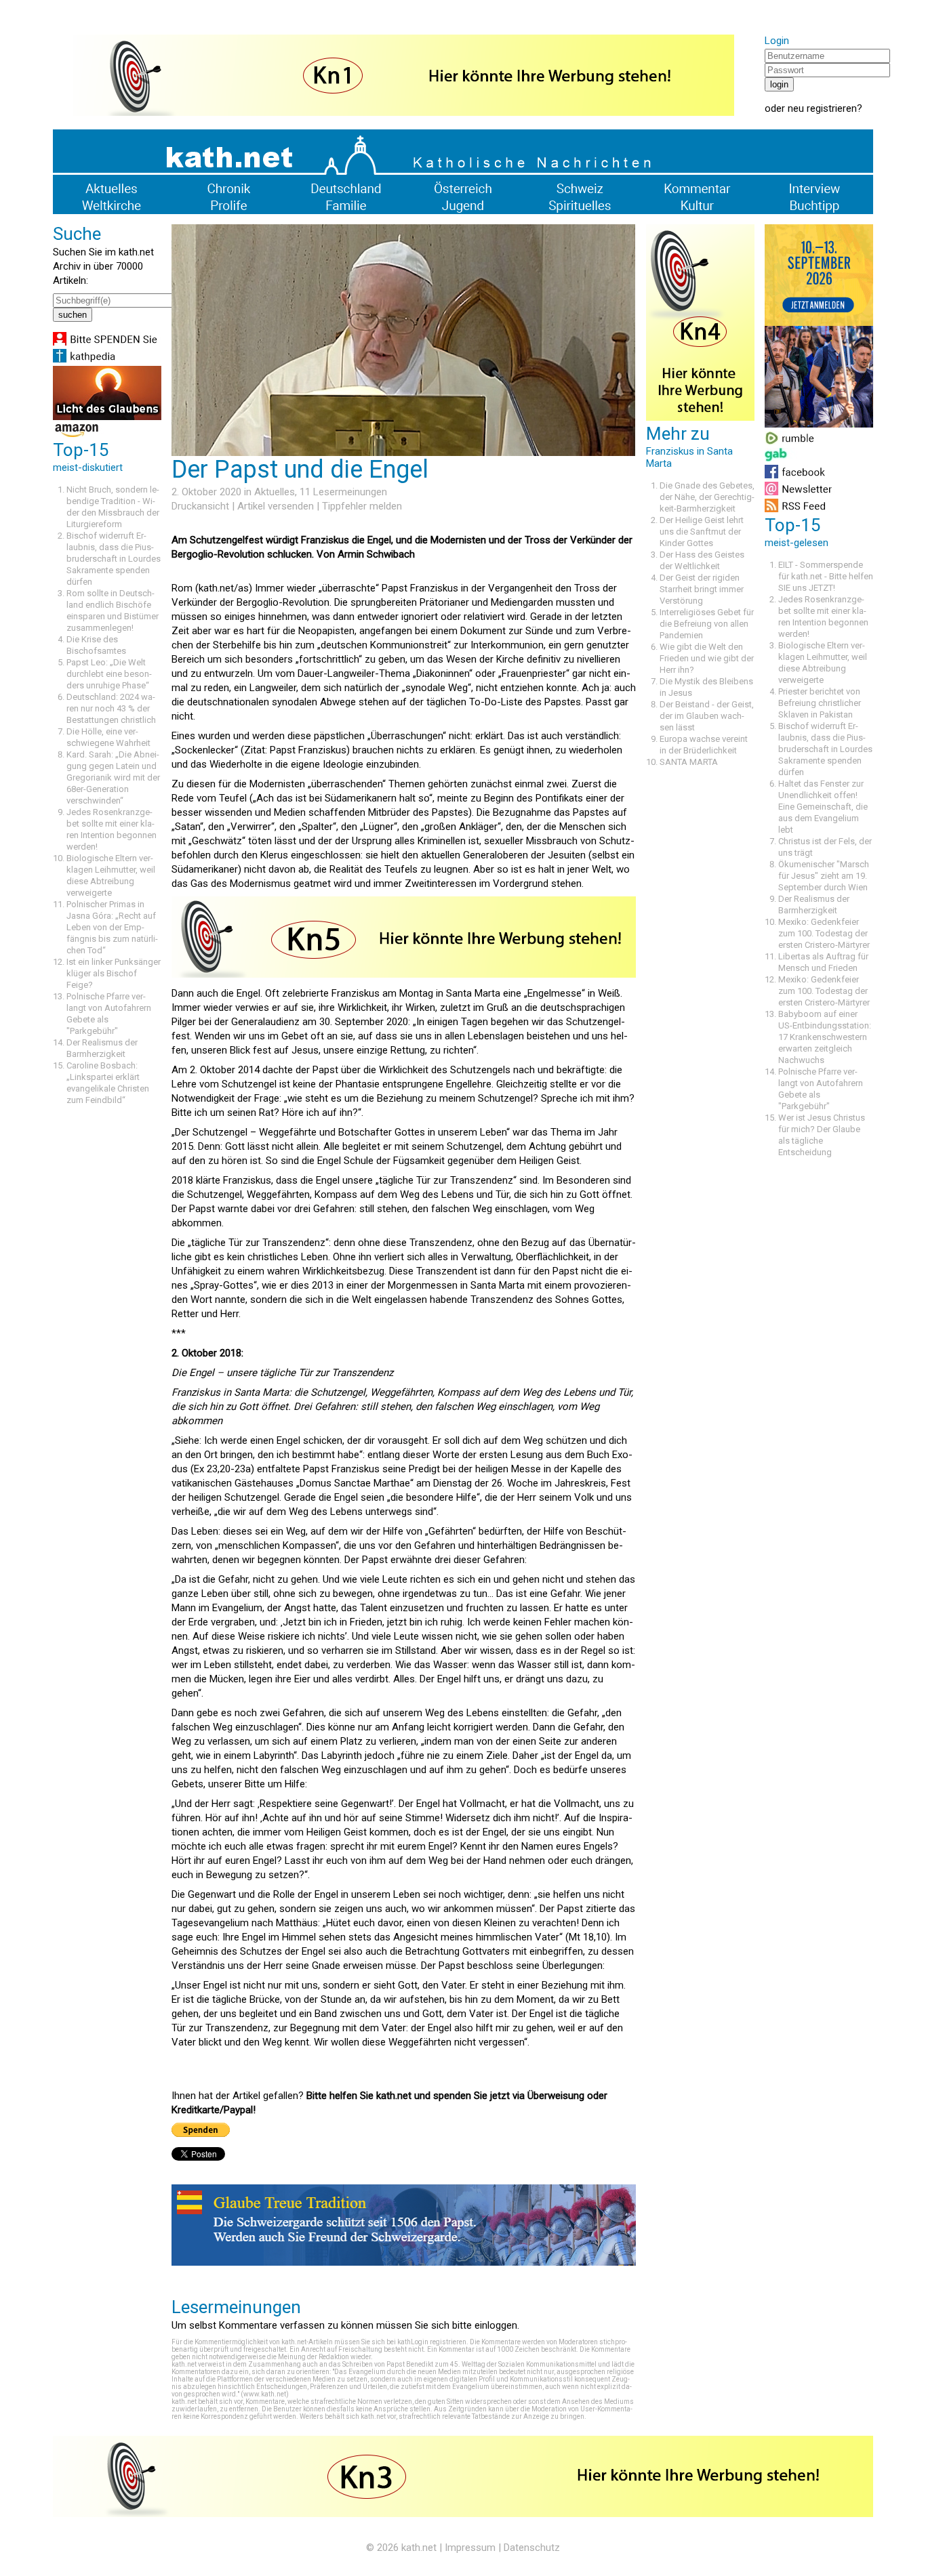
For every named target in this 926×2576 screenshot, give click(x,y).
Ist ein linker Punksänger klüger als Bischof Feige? (114, 973)
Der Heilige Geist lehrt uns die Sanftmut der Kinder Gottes (702, 532)
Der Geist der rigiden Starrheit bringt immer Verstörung (702, 589)
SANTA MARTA (689, 762)
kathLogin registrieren (432, 2342)
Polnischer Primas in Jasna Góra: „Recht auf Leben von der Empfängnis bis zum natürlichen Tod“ (112, 927)
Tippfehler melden (362, 506)
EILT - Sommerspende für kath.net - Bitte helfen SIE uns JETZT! (826, 576)
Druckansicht (200, 506)
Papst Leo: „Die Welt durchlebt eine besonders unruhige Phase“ (109, 674)
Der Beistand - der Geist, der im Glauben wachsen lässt (707, 716)
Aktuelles (275, 492)
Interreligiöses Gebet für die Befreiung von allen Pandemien (707, 624)
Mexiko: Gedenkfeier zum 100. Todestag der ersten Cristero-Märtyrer (824, 933)
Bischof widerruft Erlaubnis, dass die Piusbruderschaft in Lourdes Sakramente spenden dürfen (114, 559)
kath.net (419, 2548)
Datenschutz (532, 2548)
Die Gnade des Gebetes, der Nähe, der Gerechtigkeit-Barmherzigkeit (707, 497)
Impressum (470, 2548)
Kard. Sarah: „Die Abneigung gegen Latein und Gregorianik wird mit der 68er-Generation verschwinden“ (113, 777)
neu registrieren (822, 108)
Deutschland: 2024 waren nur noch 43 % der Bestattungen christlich (111, 708)
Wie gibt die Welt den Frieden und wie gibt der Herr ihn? (707, 658)
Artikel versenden (276, 506)
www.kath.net (265, 2394)
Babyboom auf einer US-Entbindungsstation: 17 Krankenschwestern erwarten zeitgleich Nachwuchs (825, 1037)
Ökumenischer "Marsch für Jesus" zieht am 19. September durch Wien (824, 876)
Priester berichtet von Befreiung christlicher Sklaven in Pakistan (820, 703)
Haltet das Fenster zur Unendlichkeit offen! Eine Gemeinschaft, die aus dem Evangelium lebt (823, 807)
